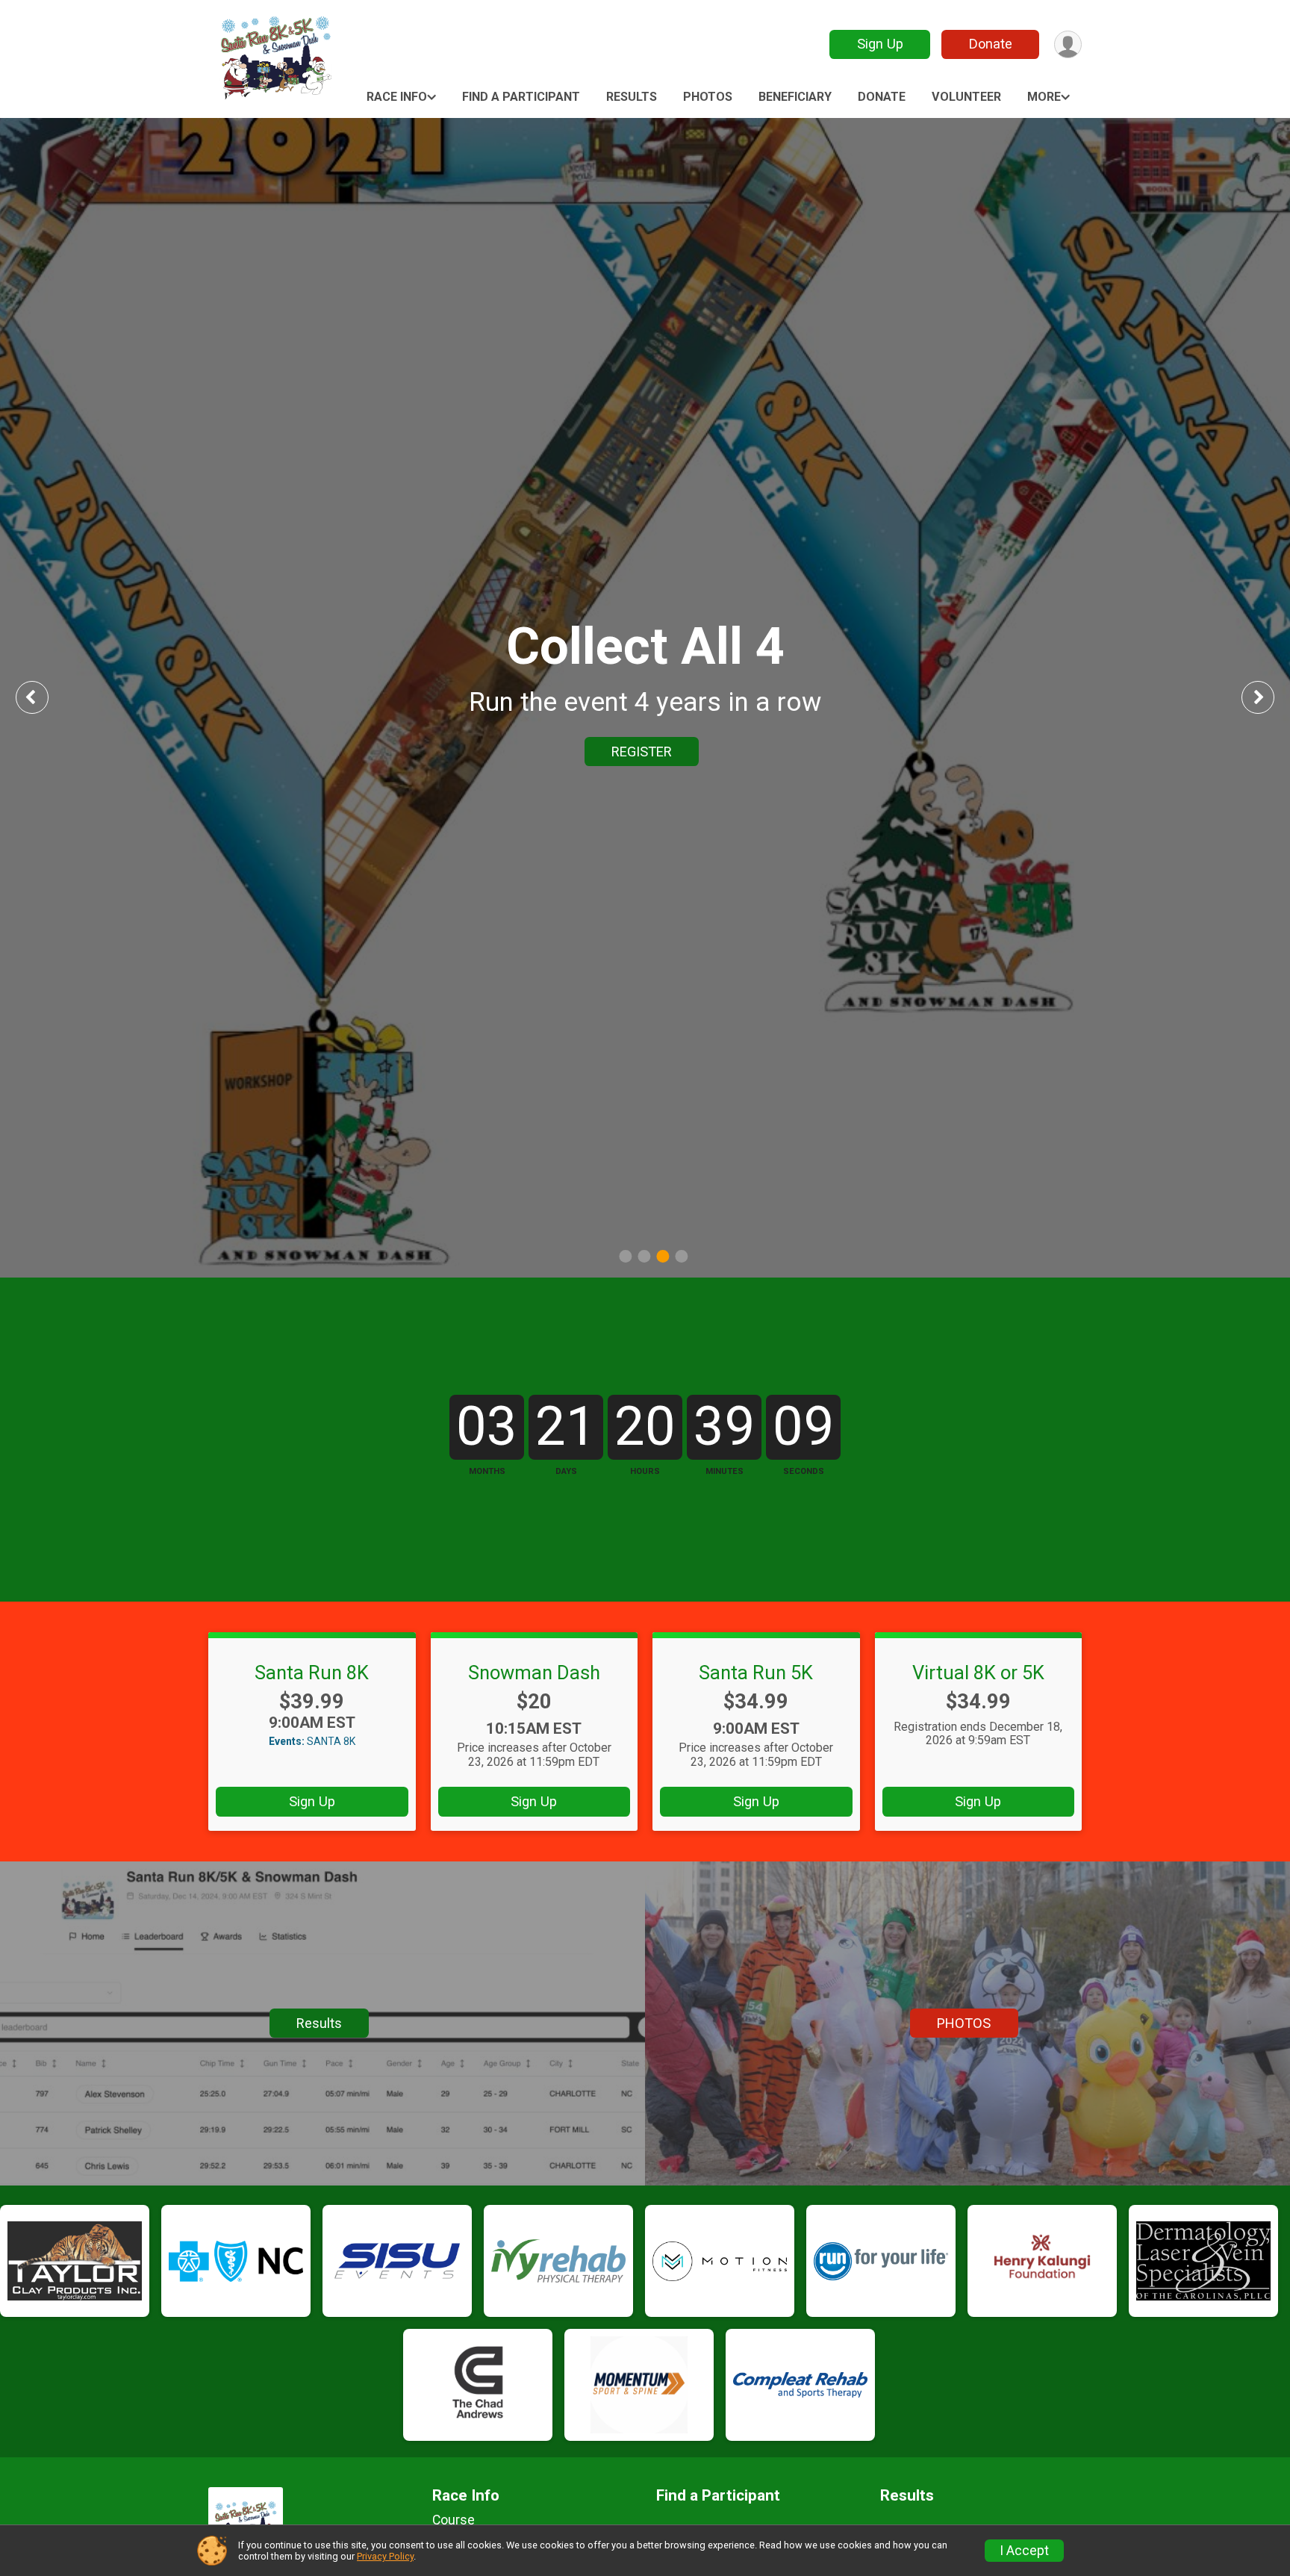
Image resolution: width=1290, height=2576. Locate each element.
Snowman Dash (534, 1673)
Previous (43, 697)
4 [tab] (681, 1256)
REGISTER (642, 752)
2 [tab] (644, 1256)
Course (454, 2520)
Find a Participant (521, 97)
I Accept (1024, 2551)
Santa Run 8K (312, 1673)
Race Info (397, 97)
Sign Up (880, 44)
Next (1269, 697)
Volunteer (966, 97)
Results (632, 97)
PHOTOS (964, 2023)
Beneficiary (795, 97)
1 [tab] (625, 1256)
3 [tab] (663, 1256)
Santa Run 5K (756, 1673)
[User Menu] (1068, 44)
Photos (708, 97)
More (1044, 97)
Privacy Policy (385, 2556)
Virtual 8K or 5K (978, 1673)
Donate (991, 44)
